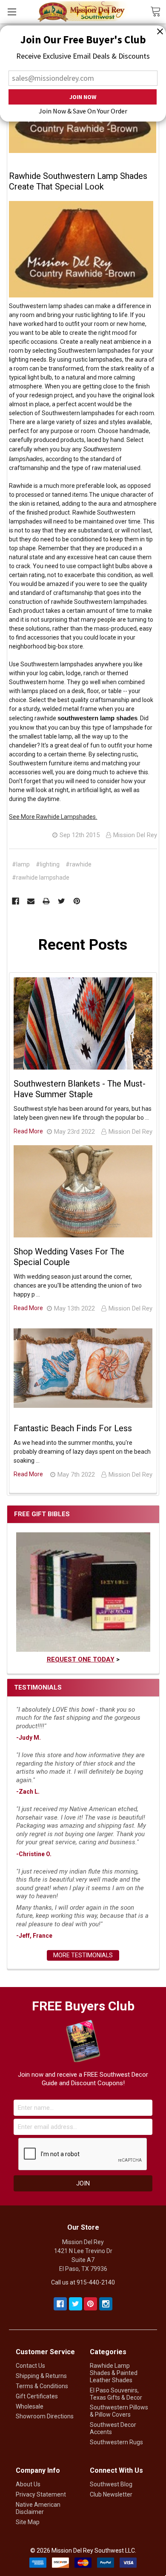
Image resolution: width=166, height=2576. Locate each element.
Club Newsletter (111, 2494)
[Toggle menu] (12, 12)
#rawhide (79, 864)
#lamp (21, 864)
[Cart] (158, 11)
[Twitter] (62, 901)
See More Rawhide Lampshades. (53, 817)
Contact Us (30, 2366)
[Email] (31, 901)
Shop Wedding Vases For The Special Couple (69, 1257)
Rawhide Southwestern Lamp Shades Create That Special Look (78, 181)
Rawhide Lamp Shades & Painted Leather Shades (114, 2373)
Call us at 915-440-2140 (83, 2282)
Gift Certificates (37, 2396)
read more (28, 1131)
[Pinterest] (77, 901)
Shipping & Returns (41, 2376)
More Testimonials (83, 1955)
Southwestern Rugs (116, 2442)
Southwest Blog (111, 2484)
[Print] (46, 901)
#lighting (48, 864)
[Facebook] (16, 901)
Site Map (28, 2522)
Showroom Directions (45, 2416)
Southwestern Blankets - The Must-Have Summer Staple (80, 1089)
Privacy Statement (41, 2494)
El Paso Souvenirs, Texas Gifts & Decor (116, 2394)
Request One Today (81, 1659)
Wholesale (30, 2406)
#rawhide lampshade (41, 878)
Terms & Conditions (42, 2386)
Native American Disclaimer (38, 2508)
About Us (28, 2484)
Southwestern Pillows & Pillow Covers (119, 2411)
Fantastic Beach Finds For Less (73, 1428)
